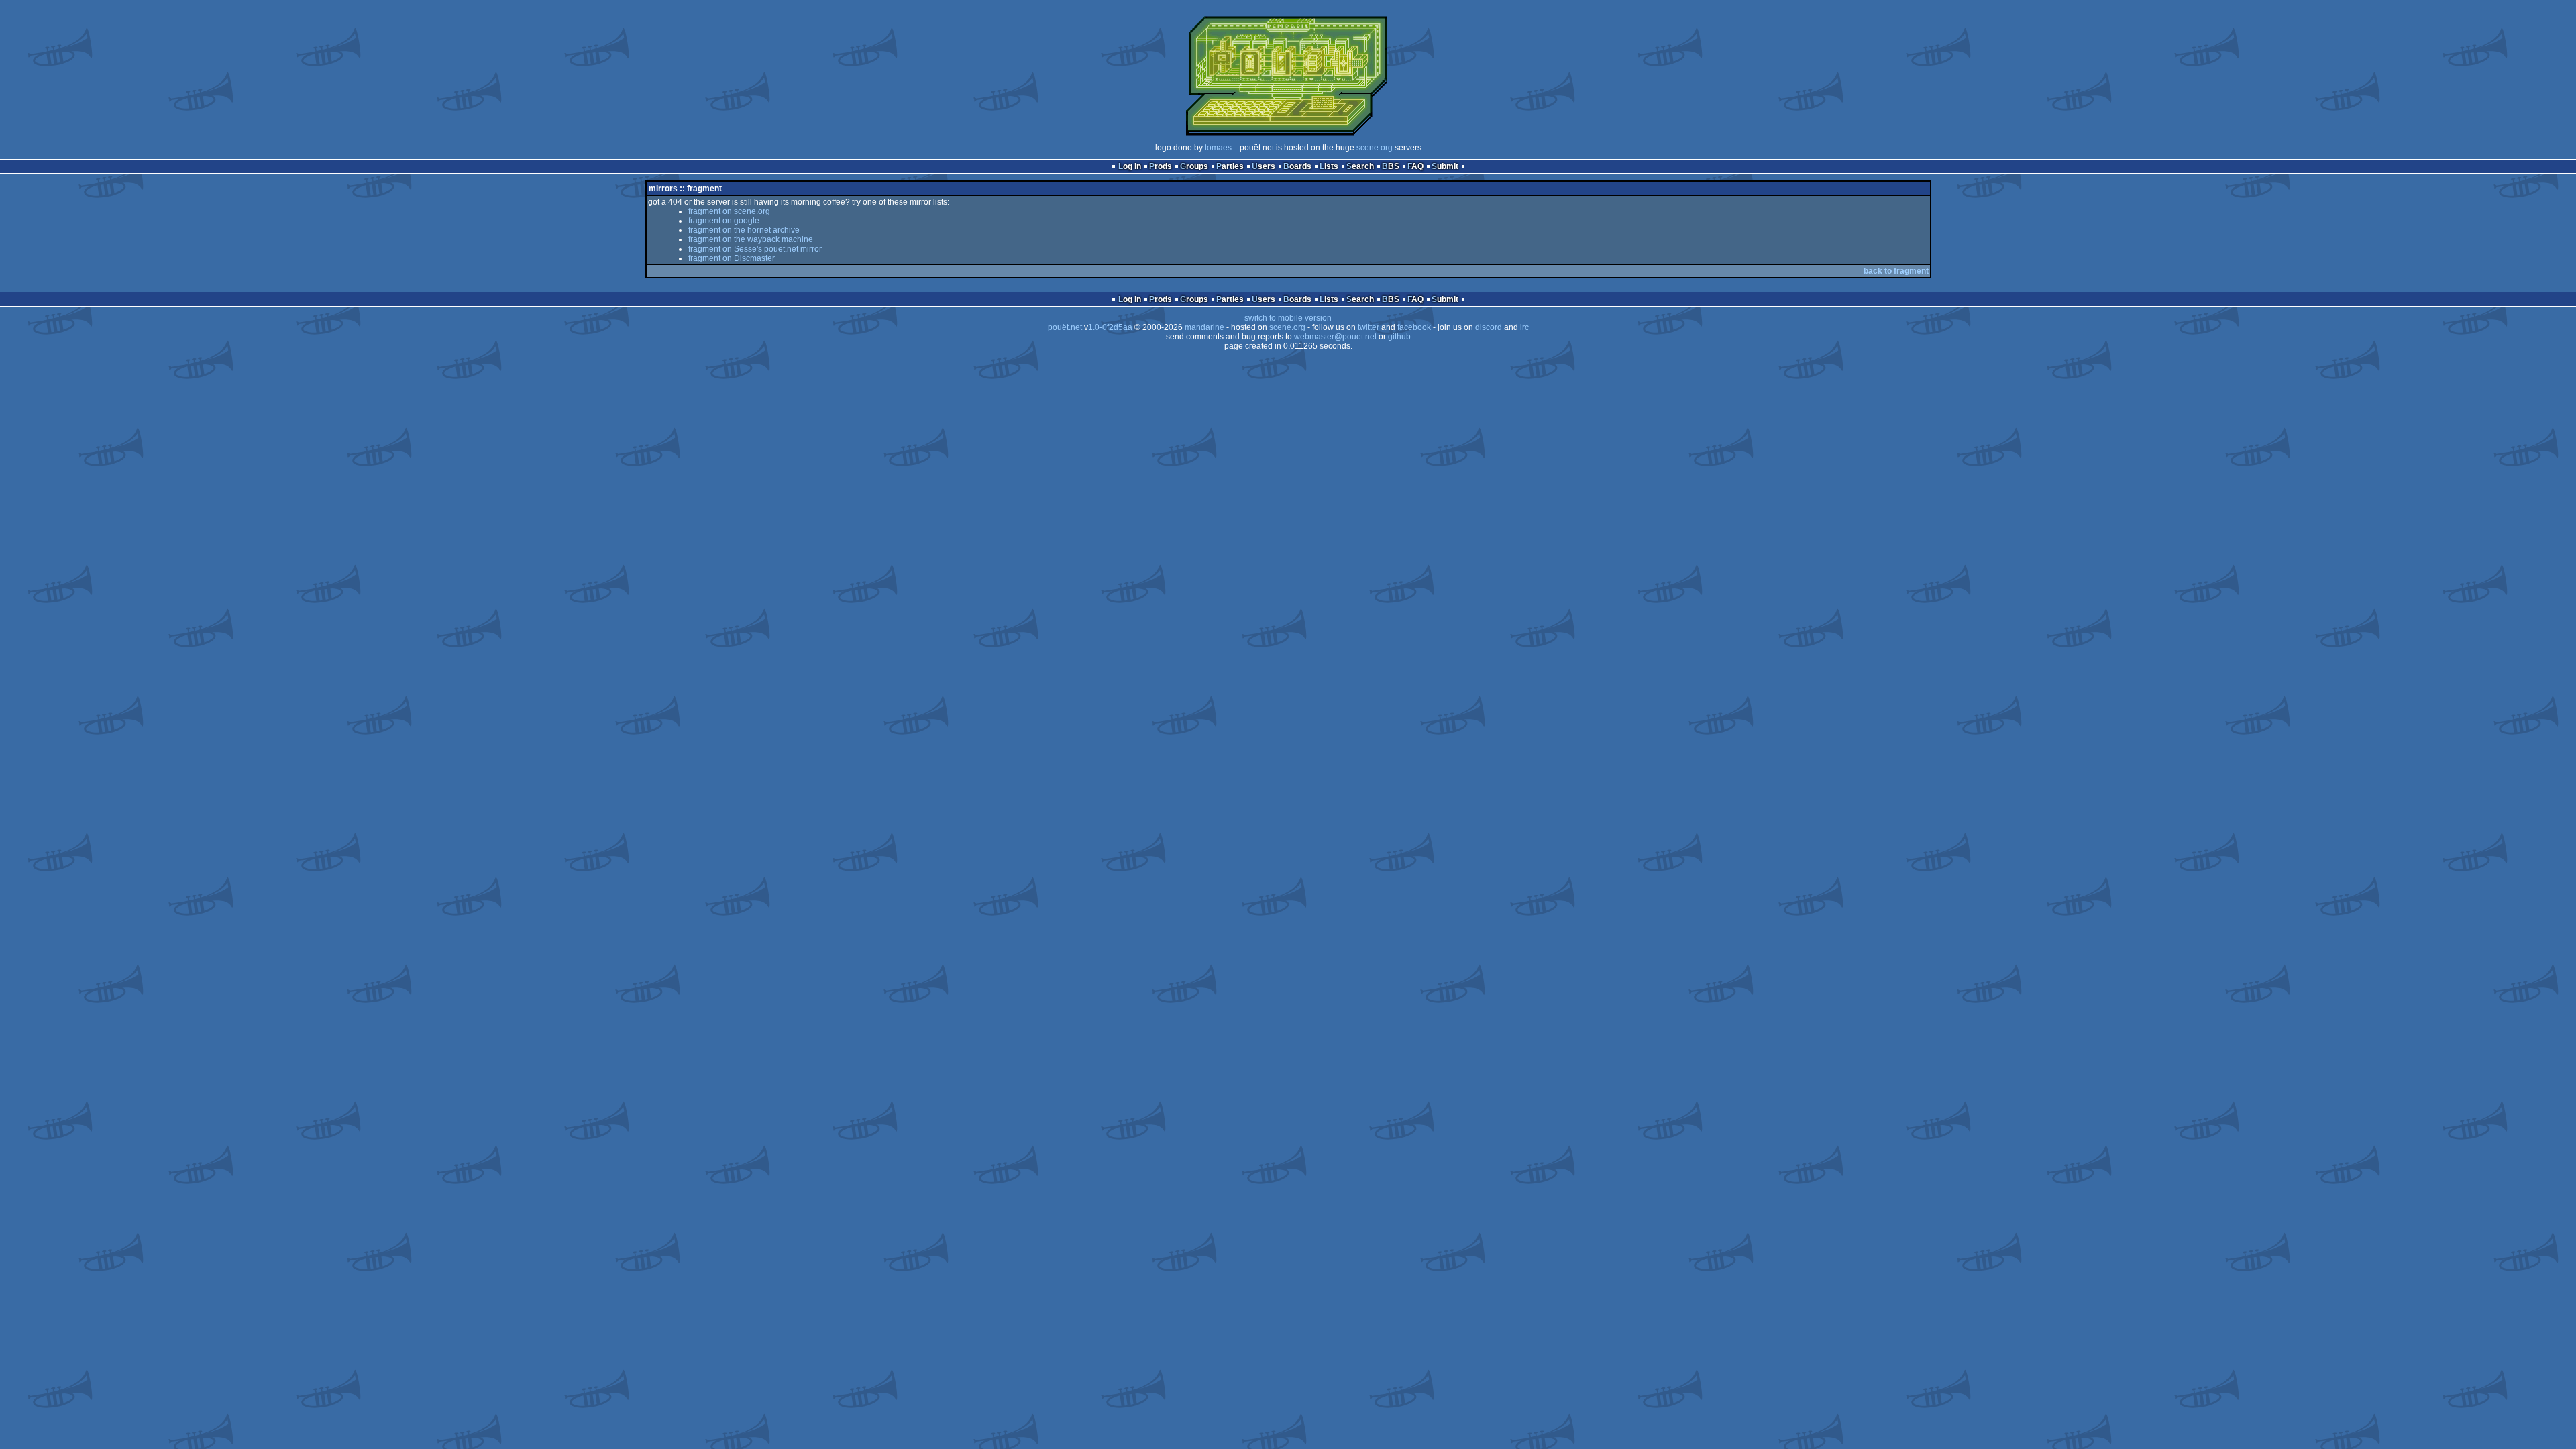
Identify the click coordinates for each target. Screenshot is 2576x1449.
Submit (1445, 166)
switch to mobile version (1288, 318)
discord (1489, 327)
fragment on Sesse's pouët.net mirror (755, 249)
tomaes (1218, 148)
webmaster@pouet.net (1335, 337)
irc (1524, 327)
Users (1264, 166)
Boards (1297, 166)
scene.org (1375, 148)
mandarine (1204, 327)
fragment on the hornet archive (744, 230)
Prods (1161, 166)
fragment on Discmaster (732, 258)
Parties (1230, 166)
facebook (1414, 327)
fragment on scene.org (729, 211)
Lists (1329, 166)
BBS (1391, 166)
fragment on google (724, 221)
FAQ (1415, 166)
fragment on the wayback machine (751, 239)
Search (1360, 166)
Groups (1194, 166)
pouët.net (1065, 327)
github (1399, 337)
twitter (1368, 327)
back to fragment (1896, 271)
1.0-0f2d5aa (1110, 327)
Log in (1130, 166)
